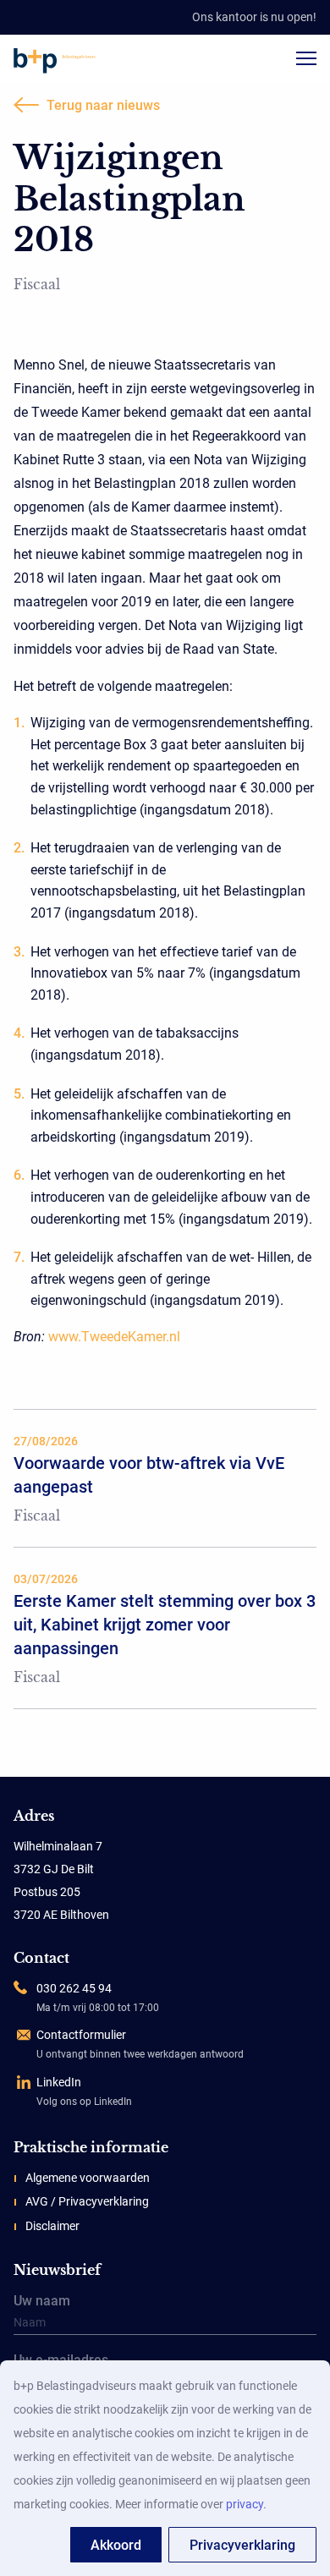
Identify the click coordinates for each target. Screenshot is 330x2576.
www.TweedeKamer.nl (114, 1337)
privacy (245, 2504)
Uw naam (42, 2302)
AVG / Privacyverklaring (87, 2201)
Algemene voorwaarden (88, 2178)
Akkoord (116, 2545)
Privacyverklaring (242, 2545)
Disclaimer (52, 2226)
